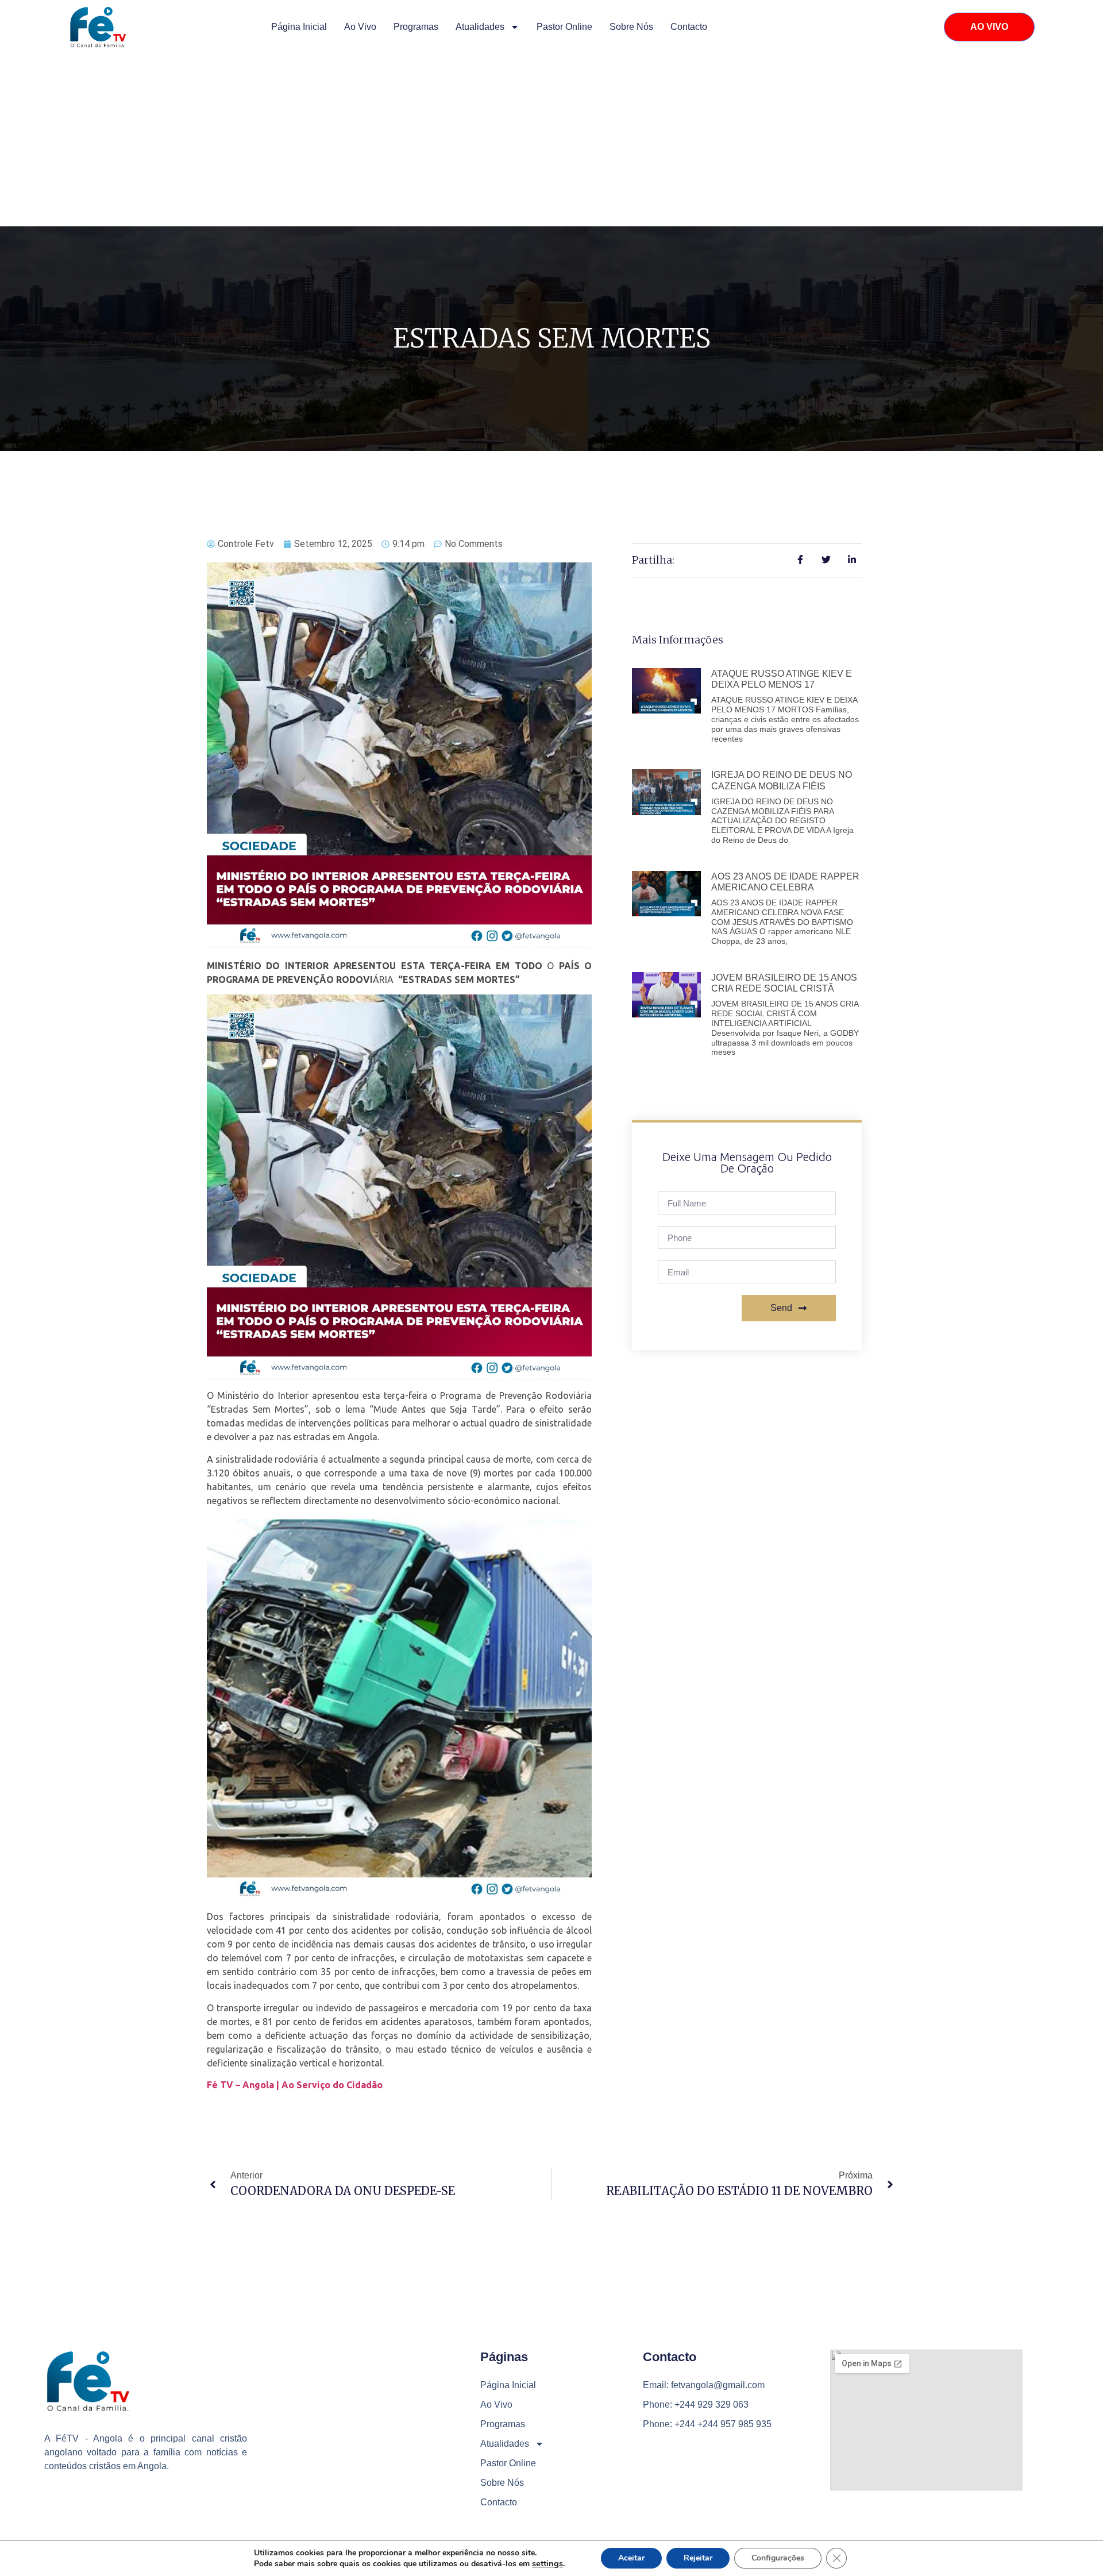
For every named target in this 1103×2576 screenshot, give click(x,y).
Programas (416, 27)
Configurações (778, 2558)
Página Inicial (299, 27)
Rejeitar (698, 2558)
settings (547, 2563)
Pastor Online (564, 27)
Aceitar (631, 2558)
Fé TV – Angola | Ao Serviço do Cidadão (295, 2085)
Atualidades (480, 27)
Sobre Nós (631, 27)
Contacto (689, 27)
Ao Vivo (360, 27)
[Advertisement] (551, 140)
